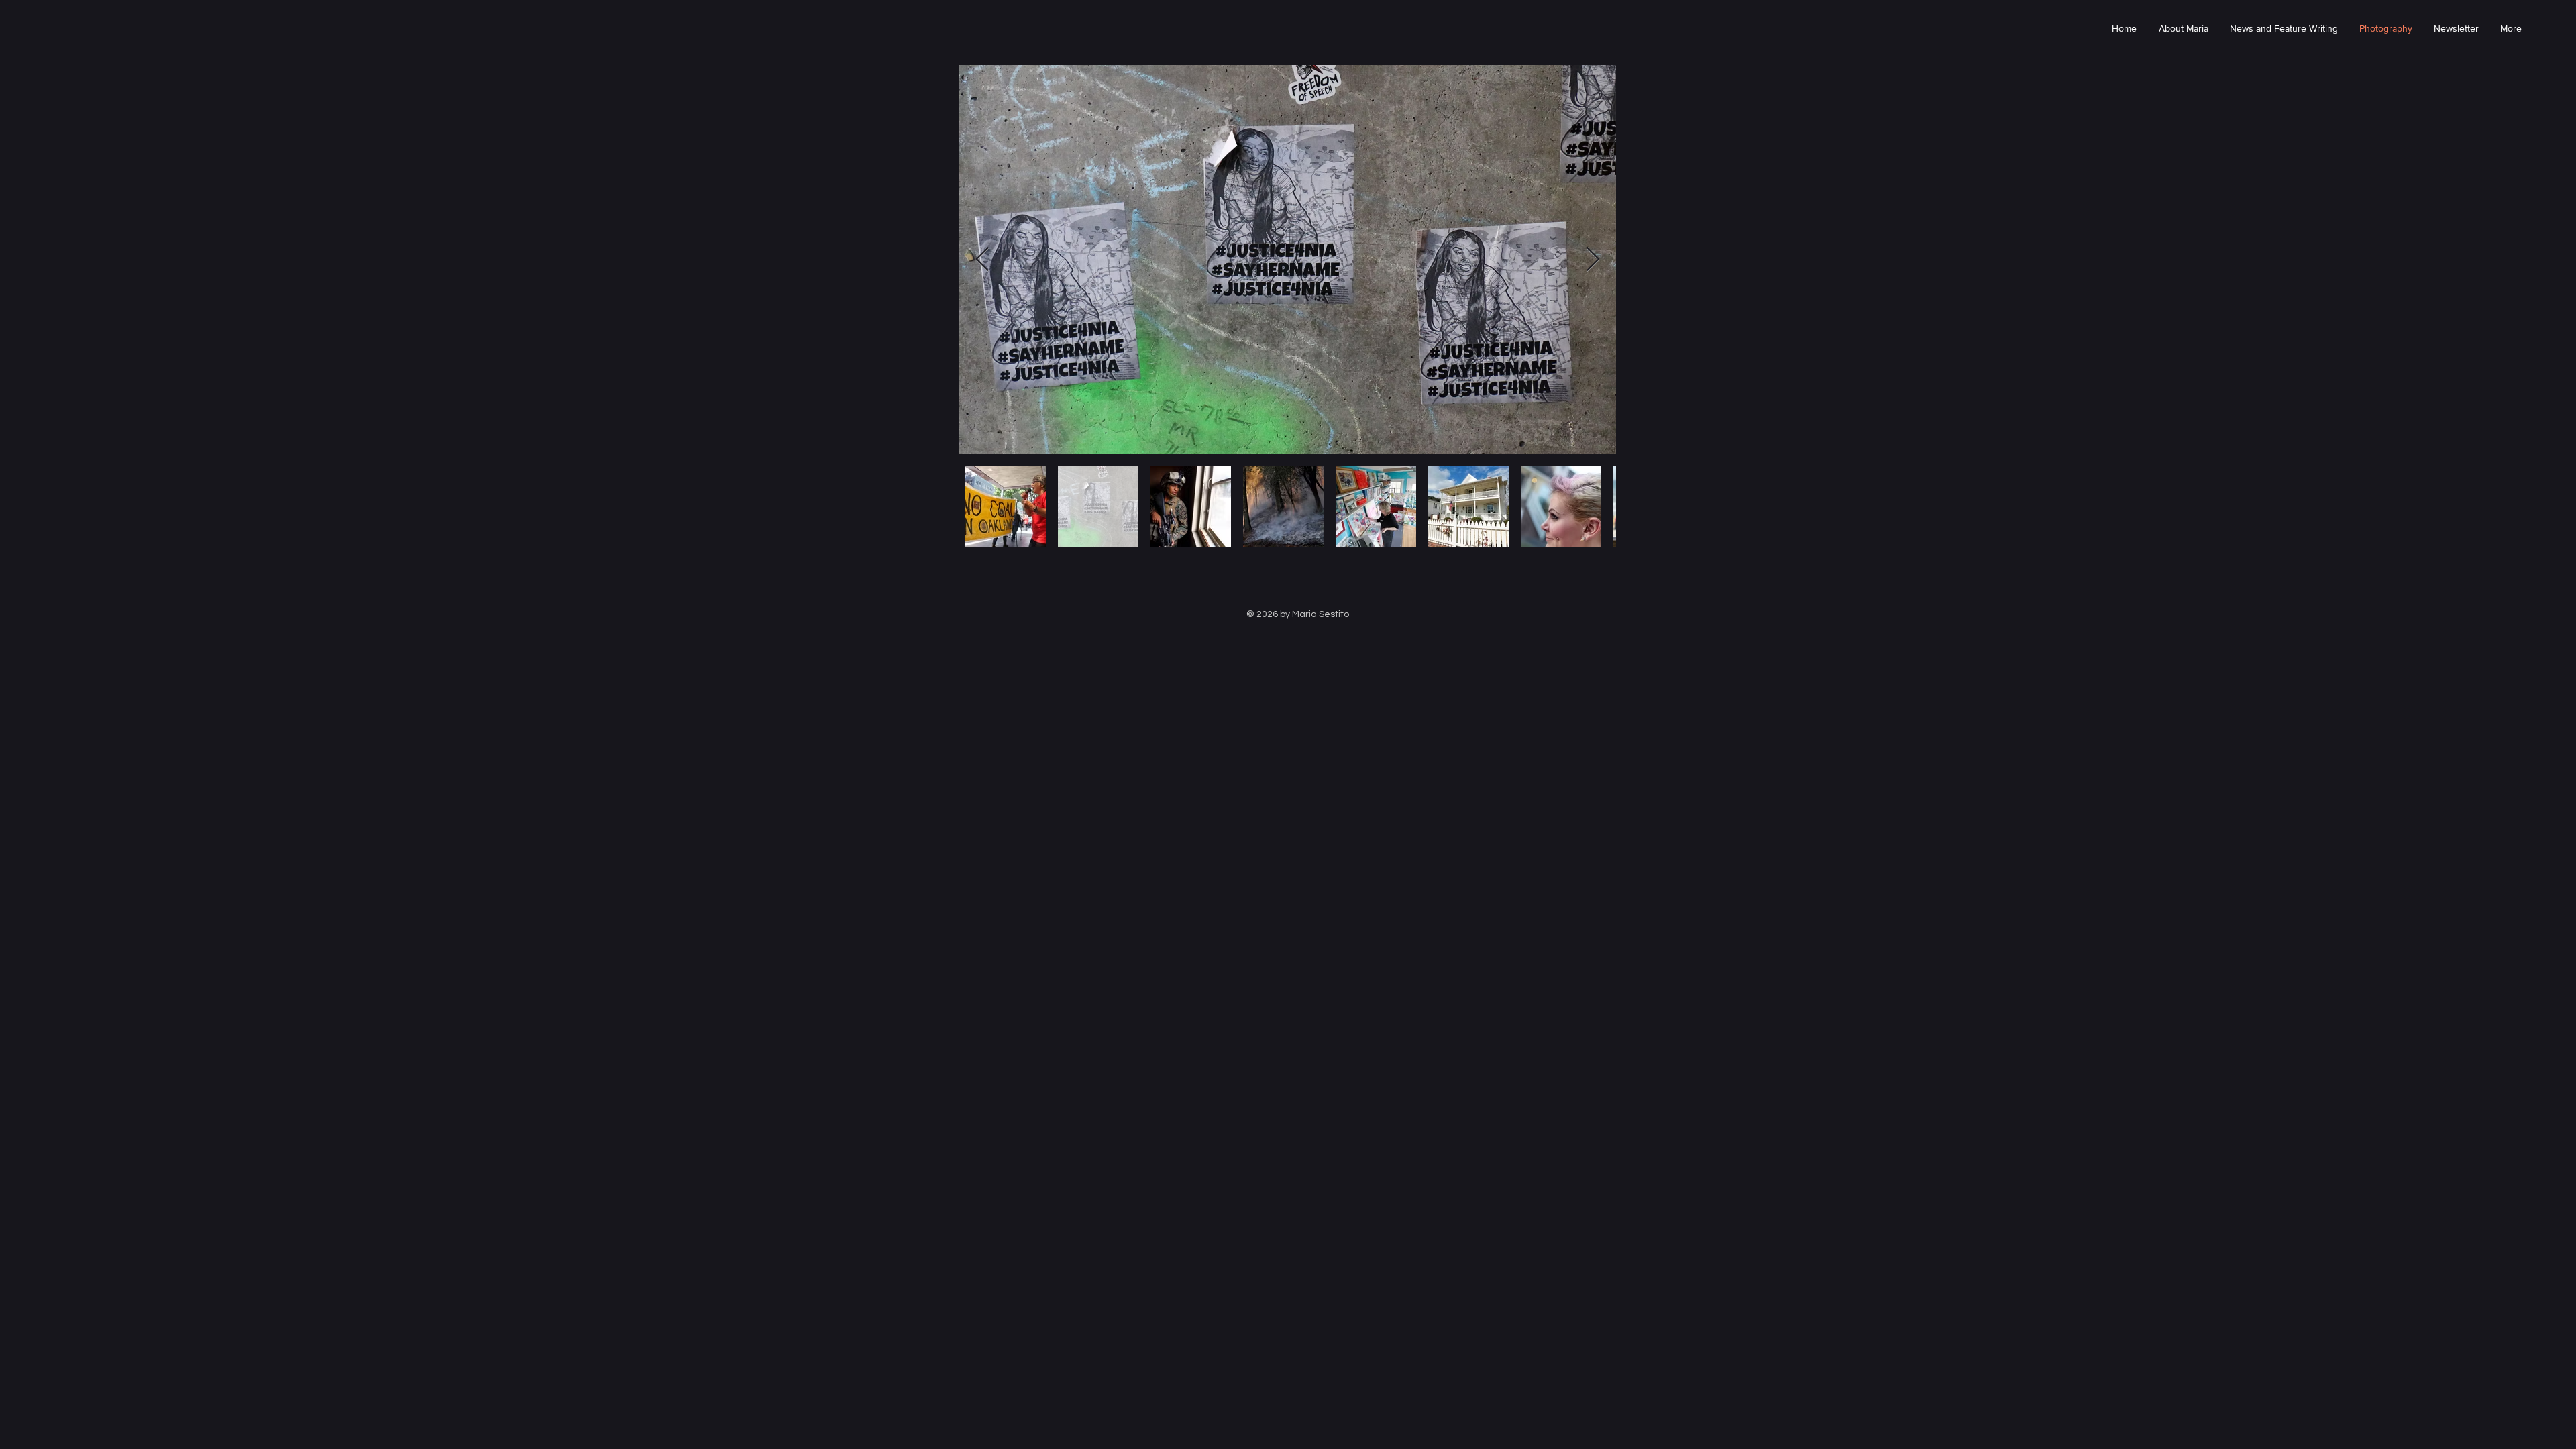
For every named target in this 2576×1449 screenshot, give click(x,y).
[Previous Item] (982, 260)
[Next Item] (1593, 260)
